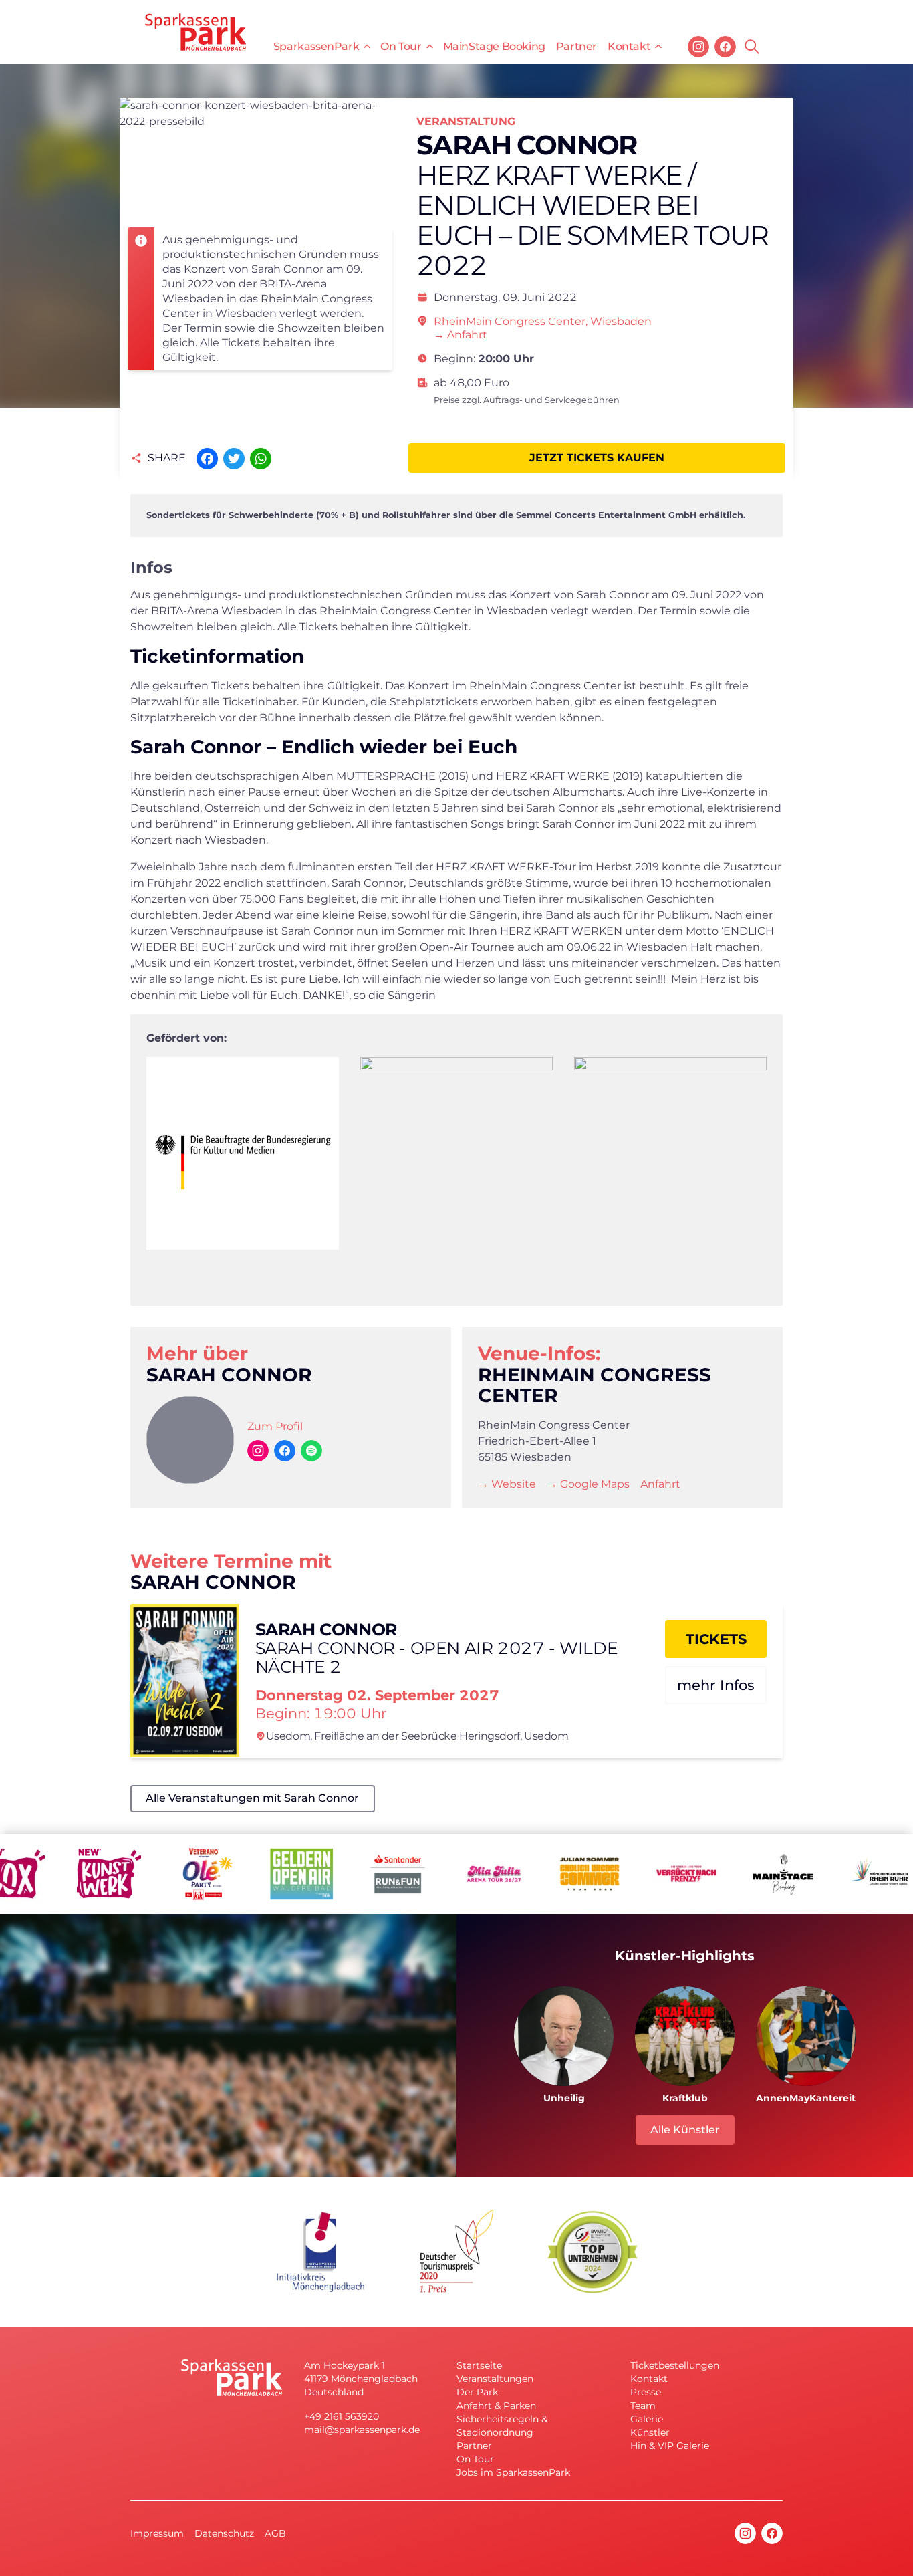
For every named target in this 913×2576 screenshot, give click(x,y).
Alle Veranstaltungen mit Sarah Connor (252, 1798)
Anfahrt (660, 1484)
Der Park (477, 2392)
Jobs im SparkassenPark (513, 2472)
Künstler (650, 2432)
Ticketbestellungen (675, 2365)
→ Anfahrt (461, 335)
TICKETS (716, 1639)
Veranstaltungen (495, 2379)
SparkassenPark (316, 46)
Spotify (311, 1451)
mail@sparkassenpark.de (362, 2430)
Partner (576, 46)
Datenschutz (224, 2533)
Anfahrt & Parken (496, 2406)
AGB (275, 2533)
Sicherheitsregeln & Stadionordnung (502, 2426)
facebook (725, 47)
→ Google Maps (588, 1484)
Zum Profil (275, 1426)
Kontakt (629, 46)
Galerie (647, 2419)
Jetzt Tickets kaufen (597, 458)
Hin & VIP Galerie (670, 2446)
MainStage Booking (494, 46)
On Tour (401, 46)
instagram (698, 47)
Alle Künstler (685, 2130)
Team (643, 2406)
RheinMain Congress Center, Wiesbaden (543, 321)
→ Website (507, 1484)
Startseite (479, 2365)
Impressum (157, 2533)
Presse (646, 2392)
